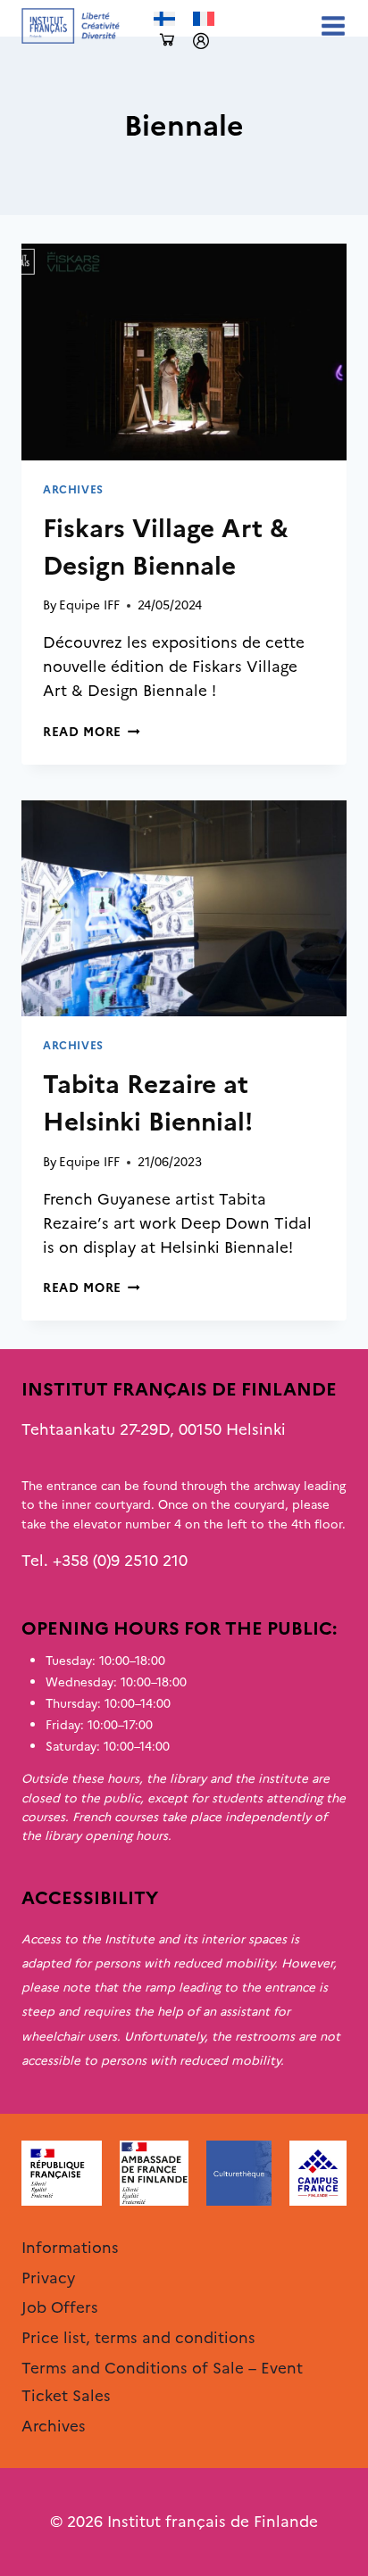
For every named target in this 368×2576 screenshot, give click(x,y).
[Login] (201, 41)
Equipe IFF (89, 605)
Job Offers (60, 2307)
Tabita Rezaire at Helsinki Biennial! (148, 1103)
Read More (92, 732)
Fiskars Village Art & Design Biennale (166, 547)
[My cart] (167, 41)
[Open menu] (330, 25)
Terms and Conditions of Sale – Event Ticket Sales (162, 2382)
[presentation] (184, 352)
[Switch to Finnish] (164, 19)
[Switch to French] (204, 19)
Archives (73, 490)
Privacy (48, 2278)
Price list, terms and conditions (138, 2338)
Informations (70, 2248)
